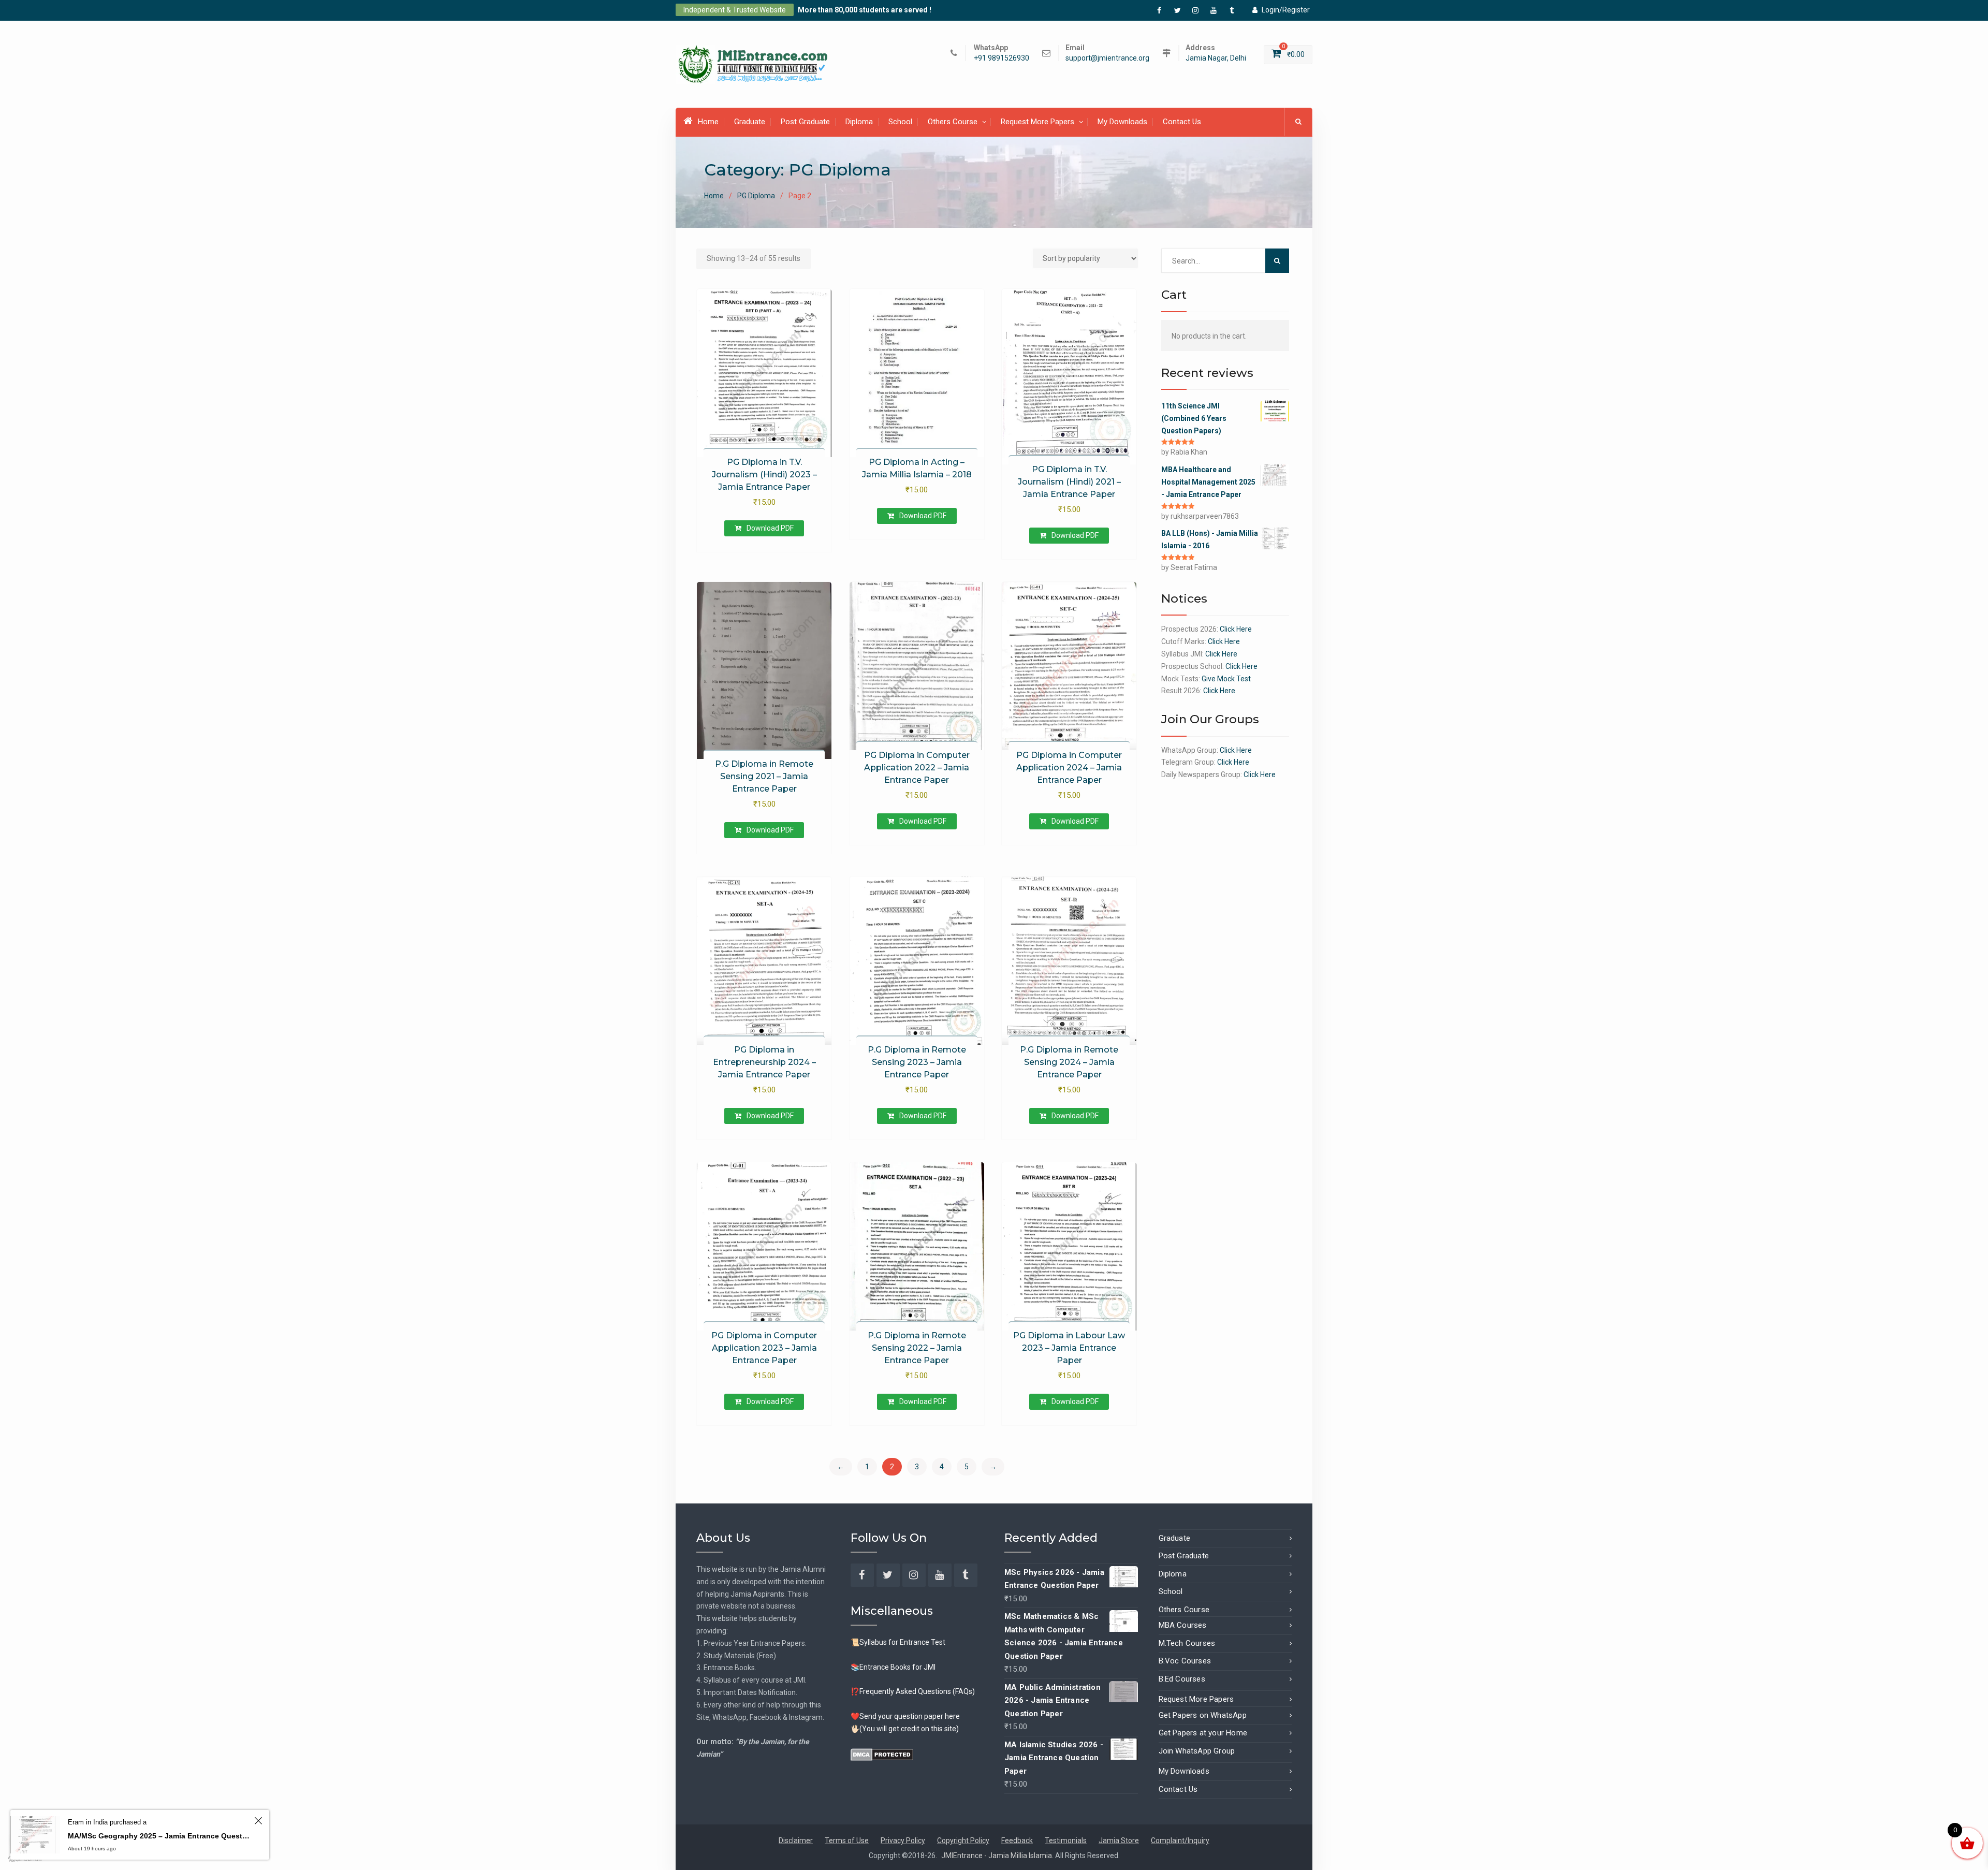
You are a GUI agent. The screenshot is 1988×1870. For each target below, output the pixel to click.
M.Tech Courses (1187, 1643)
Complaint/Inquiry (1180, 1840)
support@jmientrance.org (1107, 58)
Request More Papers (1037, 122)
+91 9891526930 (1002, 58)
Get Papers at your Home (1203, 1733)
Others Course (953, 122)
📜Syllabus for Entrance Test (898, 1642)
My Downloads (1122, 122)
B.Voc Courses (1185, 1661)
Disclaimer (796, 1840)
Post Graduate (805, 122)
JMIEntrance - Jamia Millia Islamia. (998, 1856)
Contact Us (1182, 122)
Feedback (1017, 1840)
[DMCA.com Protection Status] (882, 1754)
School (900, 122)
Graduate (750, 122)
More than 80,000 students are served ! (865, 10)
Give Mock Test (1226, 679)
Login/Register (1286, 10)
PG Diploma (756, 196)
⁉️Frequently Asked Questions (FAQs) (913, 1691)
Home (708, 122)
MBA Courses (1183, 1625)
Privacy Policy (903, 1840)
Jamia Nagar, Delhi (1216, 58)
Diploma (859, 122)
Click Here (1236, 629)
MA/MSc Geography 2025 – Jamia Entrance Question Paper (159, 1836)
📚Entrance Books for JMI (893, 1667)
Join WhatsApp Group (1197, 1751)
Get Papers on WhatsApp (1203, 1715)
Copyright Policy (963, 1840)
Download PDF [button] (770, 528)
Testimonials (1066, 1840)
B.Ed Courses (1182, 1679)
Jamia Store (1119, 1840)
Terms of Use (847, 1840)
